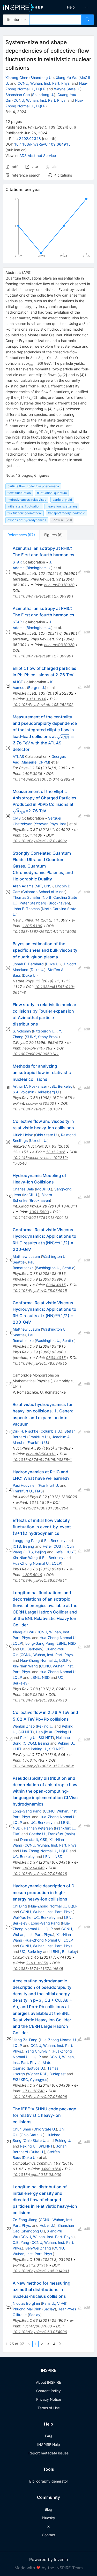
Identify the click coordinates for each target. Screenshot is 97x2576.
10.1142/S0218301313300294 (41, 1508)
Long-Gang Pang (40, 1643)
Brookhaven (59, 903)
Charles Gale (23, 1189)
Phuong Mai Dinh (27, 2309)
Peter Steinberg (33, 903)
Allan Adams (23, 886)
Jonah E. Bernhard (28, 964)
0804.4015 (56, 1285)
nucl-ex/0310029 (59, 585)
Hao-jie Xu (45, 1732)
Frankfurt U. (39, 1437)
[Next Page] (60, 2344)
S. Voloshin (22, 1031)
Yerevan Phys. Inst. (51, 824)
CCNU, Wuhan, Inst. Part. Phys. (44, 83)
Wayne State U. (67, 89)
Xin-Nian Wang (25, 1558)
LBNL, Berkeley (64, 1951)
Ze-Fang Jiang (25, 2220)
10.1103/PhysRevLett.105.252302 (43, 705)
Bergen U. (37, 687)
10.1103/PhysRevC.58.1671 (38, 1109)
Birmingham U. (39, 568)
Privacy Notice (49, 2399)
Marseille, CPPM (35, 762)
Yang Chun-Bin (38, 2051)
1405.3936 (32, 773)
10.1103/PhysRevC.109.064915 (42, 144)
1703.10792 (33, 1760)
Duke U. (53, 964)
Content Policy (48, 2391)
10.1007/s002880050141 (36, 1054)
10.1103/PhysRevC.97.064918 (40, 1874)
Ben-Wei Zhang (38, 2248)
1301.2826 (56, 1152)
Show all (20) (62, 520)
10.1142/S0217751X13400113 (41, 1217)
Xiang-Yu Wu (67, 78)
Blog (48, 2509)
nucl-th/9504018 (41, 1454)
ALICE (18, 682)
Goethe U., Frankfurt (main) (52, 1834)
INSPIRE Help (49, 2444)
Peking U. (45, 1726)
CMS (17, 818)
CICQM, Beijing (36, 1743)
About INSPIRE (48, 2382)
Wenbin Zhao (24, 1726)
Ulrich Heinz (23, 1135)
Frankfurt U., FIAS (28, 1491)
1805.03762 (33, 1694)
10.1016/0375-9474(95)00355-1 (42, 1460)
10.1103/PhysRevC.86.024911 (40, 1580)
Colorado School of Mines (44, 892)
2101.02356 (37, 1963)
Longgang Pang (26, 1541)
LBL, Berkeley (61, 1086)
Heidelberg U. (48, 1092)
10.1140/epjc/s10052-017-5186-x (43, 1766)
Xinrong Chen (17, 78)
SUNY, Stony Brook (42, 1037)
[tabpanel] (48, 1446)
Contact (49, 2535)
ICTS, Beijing (23, 1546)
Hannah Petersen (38, 1828)
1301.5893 (39, 1212)
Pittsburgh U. (44, 1031)
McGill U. (44, 1189)
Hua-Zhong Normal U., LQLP (37, 1563)
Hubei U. (47, 2225)
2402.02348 (30, 138)
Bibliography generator (49, 2481)
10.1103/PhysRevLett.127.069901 (43, 596)
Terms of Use (49, 2408)
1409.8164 (51, 2169)
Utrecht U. (39, 1140)
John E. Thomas (26, 909)
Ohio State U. (46, 1135)
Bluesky (48, 2518)
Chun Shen (22, 2129)
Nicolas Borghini (26, 2303)
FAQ (48, 2436)
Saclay (49, 2309)
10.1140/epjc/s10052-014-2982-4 (43, 779)
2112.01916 (37, 2265)
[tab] (21, 535)
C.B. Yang (21, 2242)
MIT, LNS (44, 886)
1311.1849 (39, 1502)
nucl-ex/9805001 (41, 1103)
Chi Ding (20, 1906)
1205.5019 (32, 1575)
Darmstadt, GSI (33, 1839)
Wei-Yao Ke (22, 1917)
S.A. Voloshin (23, 1092)
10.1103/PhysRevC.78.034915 (40, 1290)
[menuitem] (71, 7)
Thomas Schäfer (27, 897)
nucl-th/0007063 (37, 2326)
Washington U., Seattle (55, 1268)
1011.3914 (36, 699)
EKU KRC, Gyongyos (30, 2080)
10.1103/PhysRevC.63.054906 (40, 2332)
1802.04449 (33, 1868)
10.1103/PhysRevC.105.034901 (41, 2271)
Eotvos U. (36, 2068)
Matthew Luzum (26, 1256)
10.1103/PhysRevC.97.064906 (40, 2097)
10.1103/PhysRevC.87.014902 (40, 841)
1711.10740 (33, 2091)
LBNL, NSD (66, 1643)
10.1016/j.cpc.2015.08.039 (37, 2175)
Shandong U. (42, 78)
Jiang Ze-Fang (25, 2040)
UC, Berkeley (31, 1649)
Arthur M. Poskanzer (30, 1086)
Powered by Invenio (49, 2559)
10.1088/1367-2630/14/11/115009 (44, 931)
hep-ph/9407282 (38, 1048)
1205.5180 (32, 926)
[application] (48, 228)
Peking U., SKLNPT (36, 1738)
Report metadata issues (48, 2453)
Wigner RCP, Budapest (46, 2074)
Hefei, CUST (53, 1546)
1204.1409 (32, 835)
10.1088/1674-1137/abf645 (38, 1969)
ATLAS (18, 756)
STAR (17, 562)
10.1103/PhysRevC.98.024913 (40, 1700)
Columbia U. (51, 1431)
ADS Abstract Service (38, 156)
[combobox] (55, 20)
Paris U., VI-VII (54, 2303)
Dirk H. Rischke (25, 1431)
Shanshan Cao (18, 95)
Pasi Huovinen (25, 1485)
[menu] (74, 7)
